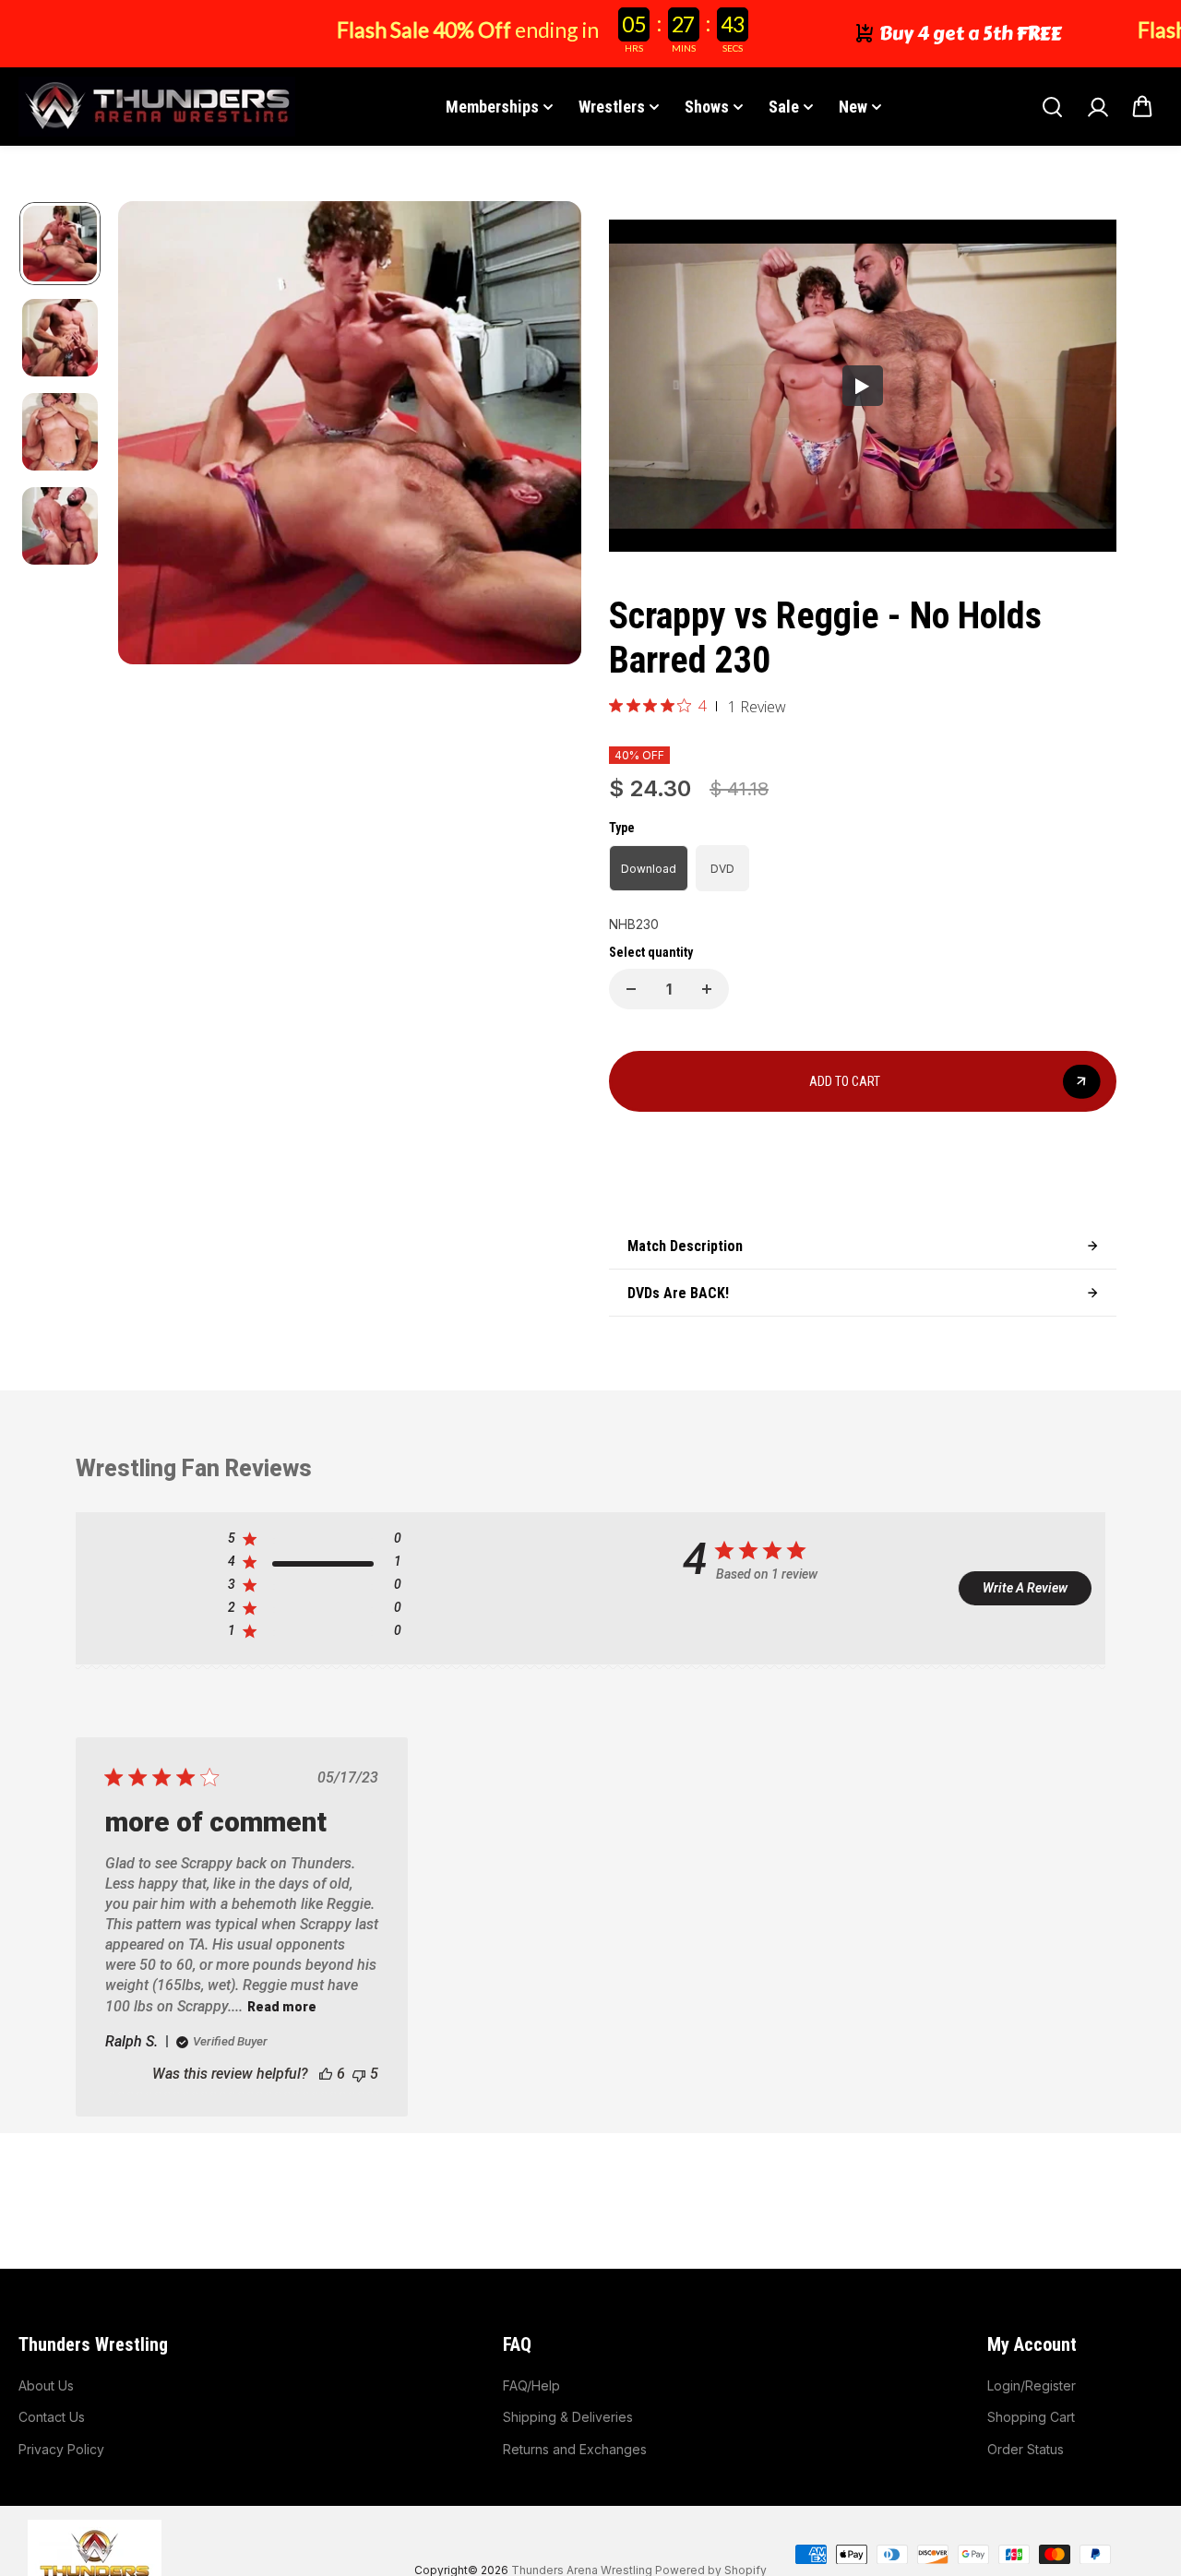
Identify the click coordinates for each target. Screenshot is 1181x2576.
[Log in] (1097, 107)
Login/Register (1032, 2385)
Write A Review (1025, 1588)
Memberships (492, 107)
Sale (784, 107)
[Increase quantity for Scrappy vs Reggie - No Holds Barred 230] (707, 989)
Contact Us (52, 2417)
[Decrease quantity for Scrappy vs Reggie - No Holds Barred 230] (631, 989)
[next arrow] (545, 435)
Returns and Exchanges (575, 2449)
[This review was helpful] (326, 2074)
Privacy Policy (61, 2449)
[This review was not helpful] (359, 2074)
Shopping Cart (1031, 2417)
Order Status (1026, 2449)
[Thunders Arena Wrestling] (157, 107)
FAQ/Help (531, 2385)
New (853, 107)
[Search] (1052, 107)
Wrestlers (612, 107)
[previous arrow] (154, 435)
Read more (282, 2007)
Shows (707, 107)
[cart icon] (1142, 107)
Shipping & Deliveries (568, 2417)
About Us (46, 2385)
